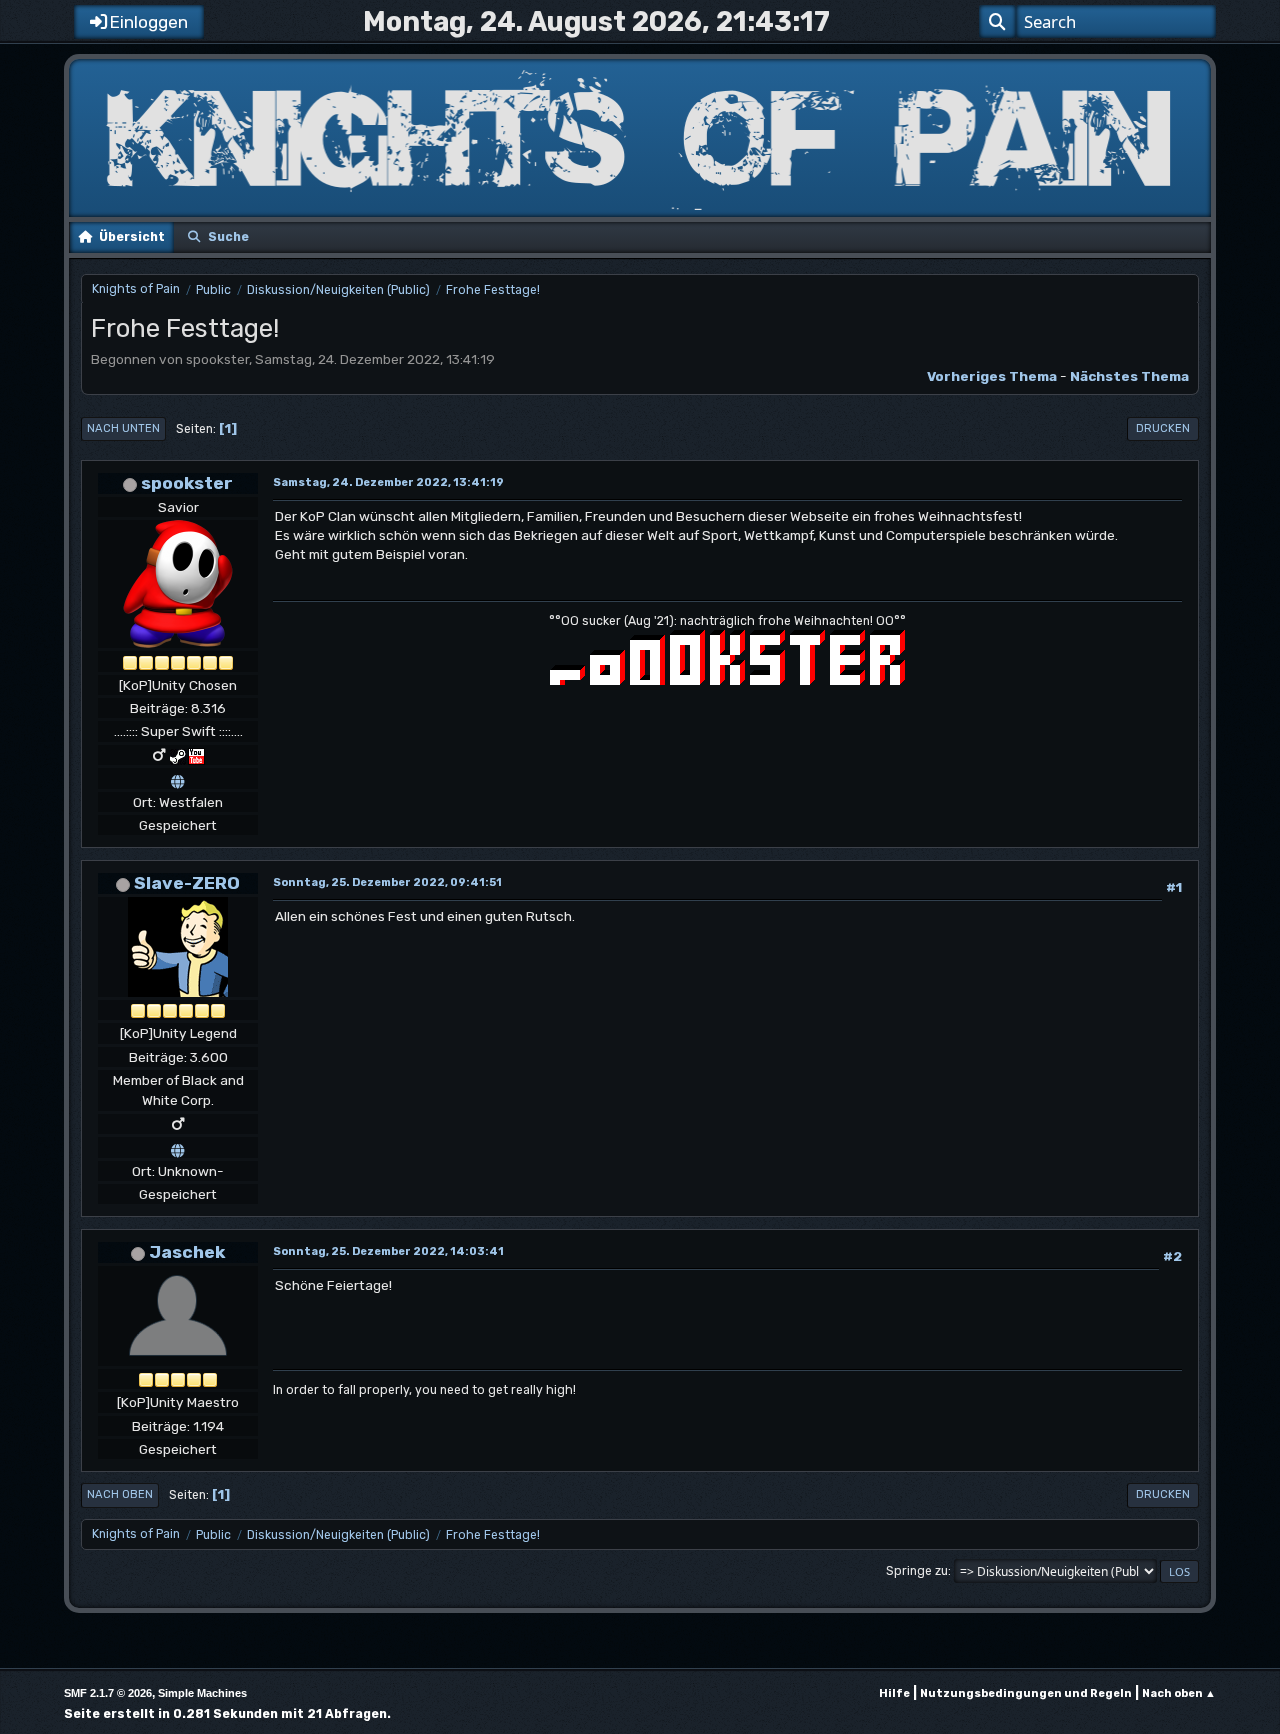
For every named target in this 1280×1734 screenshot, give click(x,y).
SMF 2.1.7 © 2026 (108, 1693)
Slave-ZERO (187, 882)
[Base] (178, 778)
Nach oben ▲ (1179, 1693)
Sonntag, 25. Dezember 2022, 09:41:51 (387, 882)
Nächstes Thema (1129, 376)
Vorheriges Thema (992, 376)
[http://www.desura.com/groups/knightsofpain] (178, 1147)
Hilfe (894, 1693)
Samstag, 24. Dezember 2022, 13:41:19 (388, 482)
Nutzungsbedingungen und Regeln (1026, 1693)
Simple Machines (202, 1693)
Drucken (1163, 428)
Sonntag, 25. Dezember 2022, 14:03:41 (388, 1251)
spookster (187, 482)
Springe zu (917, 1571)
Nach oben (120, 1494)
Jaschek (187, 1251)
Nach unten (123, 428)
